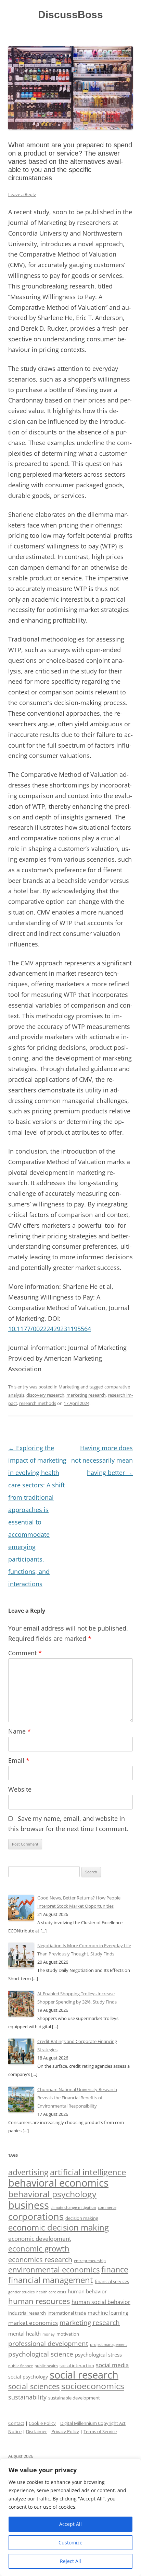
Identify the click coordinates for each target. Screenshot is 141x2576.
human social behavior (101, 2302)
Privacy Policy (65, 2431)
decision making (82, 2218)
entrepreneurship (90, 2261)
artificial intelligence (88, 2172)
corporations (36, 2216)
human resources (39, 2301)
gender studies (21, 2292)
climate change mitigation (73, 2207)
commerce (107, 2208)
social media (112, 2365)
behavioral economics (58, 2183)
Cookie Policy (42, 2423)
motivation (68, 2334)
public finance (21, 2366)
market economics (33, 2323)
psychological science (41, 2354)
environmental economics (54, 2269)
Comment (25, 1653)
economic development (40, 2239)
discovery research (45, 1395)
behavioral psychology (52, 2194)
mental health (24, 2334)
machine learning (108, 2313)
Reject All (70, 2561)
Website (20, 1789)
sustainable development (74, 2398)
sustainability (27, 2397)
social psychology (28, 2377)
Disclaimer (36, 2431)
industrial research (27, 2313)
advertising (28, 2172)
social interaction (77, 2366)
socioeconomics (93, 2386)
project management (108, 2344)
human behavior (87, 2291)
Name (20, 1731)
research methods (38, 1403)
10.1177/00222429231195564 (50, 1329)
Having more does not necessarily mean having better (102, 1460)
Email (19, 1760)
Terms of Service (100, 2431)
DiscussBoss (70, 15)
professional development (48, 2344)
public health (46, 2366)
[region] (70, 2517)
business (29, 2205)
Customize (70, 2543)
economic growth (39, 2249)
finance (115, 2269)
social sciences (34, 2386)
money (49, 2334)
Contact (16, 2423)
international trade (67, 2313)
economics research (40, 2259)
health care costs (51, 2292)
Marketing (69, 1387)
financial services (112, 2282)
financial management (51, 2280)
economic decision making (59, 2227)
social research (84, 2375)
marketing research (86, 1395)
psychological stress (98, 2354)
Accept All (70, 2524)
